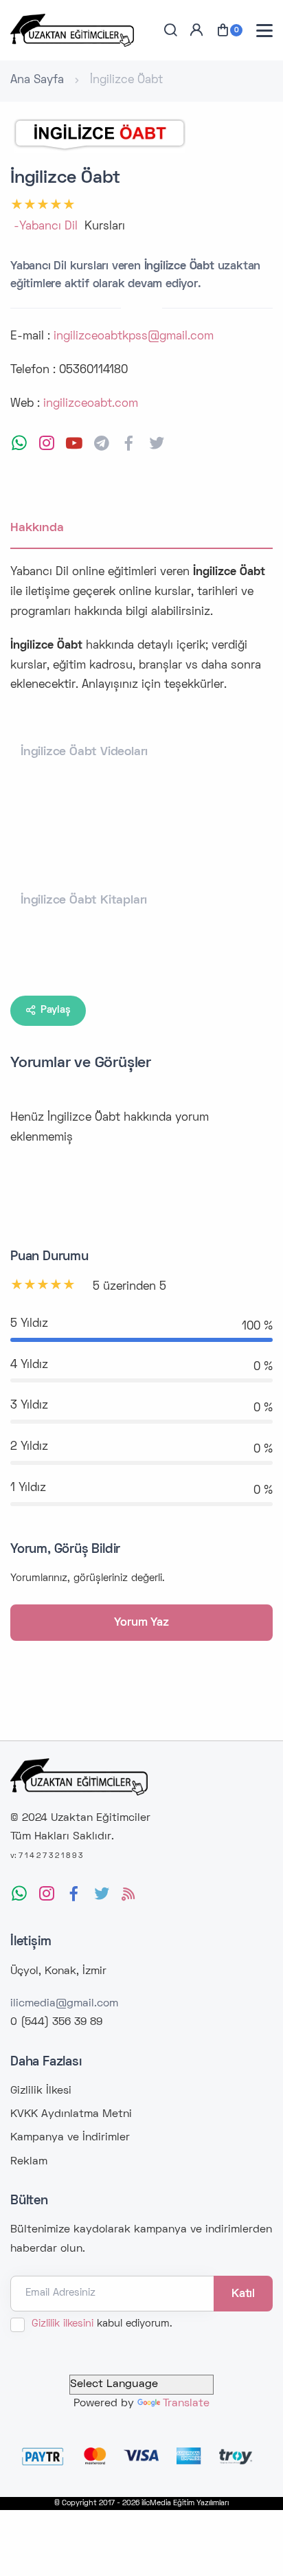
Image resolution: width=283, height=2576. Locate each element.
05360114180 (93, 370)
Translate (186, 2404)
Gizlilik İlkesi (41, 2091)
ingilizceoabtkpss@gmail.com (134, 337)
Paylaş (56, 1010)
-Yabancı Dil (46, 227)
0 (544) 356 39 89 (56, 2022)
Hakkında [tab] (37, 528)
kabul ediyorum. (102, 2324)
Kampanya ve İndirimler (70, 2138)
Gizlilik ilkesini (63, 2324)
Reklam (29, 2162)
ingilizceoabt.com (91, 404)
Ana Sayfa (37, 80)
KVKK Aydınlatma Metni (71, 2114)
